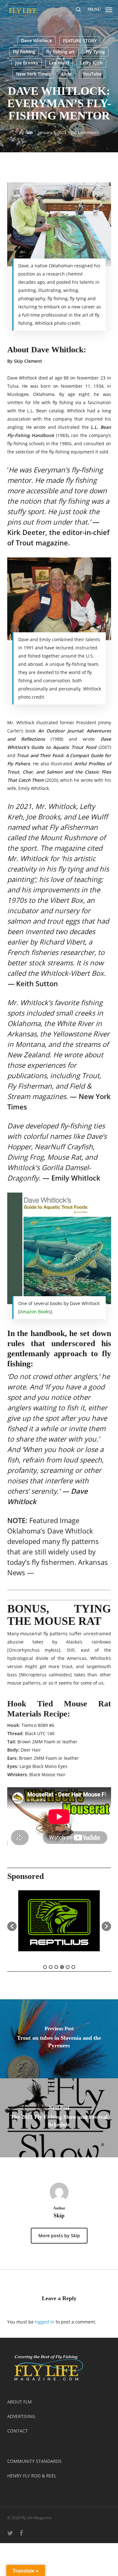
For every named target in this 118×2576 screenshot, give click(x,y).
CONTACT (17, 2431)
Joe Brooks (27, 63)
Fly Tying (95, 52)
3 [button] (56, 1967)
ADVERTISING (21, 2416)
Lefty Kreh (91, 63)
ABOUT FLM (20, 2402)
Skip (29, 132)
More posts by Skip (59, 2236)
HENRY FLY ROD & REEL (32, 2476)
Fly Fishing (24, 52)
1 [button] (45, 1967)
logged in (45, 2322)
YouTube (92, 74)
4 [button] (62, 1967)
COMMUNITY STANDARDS (34, 2461)
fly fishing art (61, 52)
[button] (100, 9)
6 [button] (73, 1967)
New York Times (33, 74)
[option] (59, 1923)
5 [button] (68, 1967)
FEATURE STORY (80, 41)
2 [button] (51, 1967)
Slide (67, 74)
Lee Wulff (59, 63)
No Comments (85, 132)
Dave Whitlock (37, 41)
